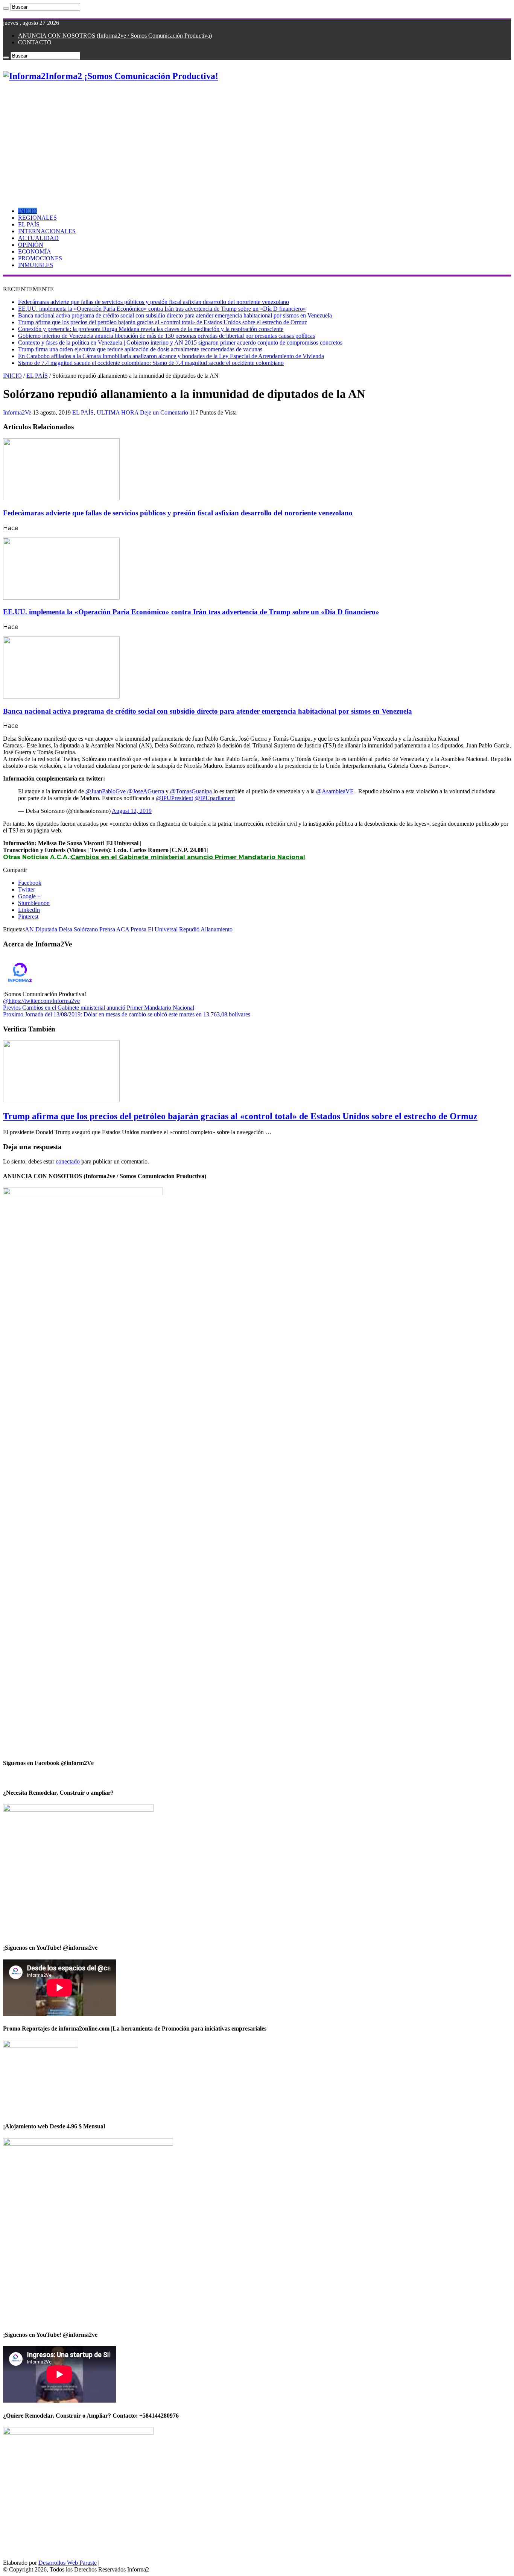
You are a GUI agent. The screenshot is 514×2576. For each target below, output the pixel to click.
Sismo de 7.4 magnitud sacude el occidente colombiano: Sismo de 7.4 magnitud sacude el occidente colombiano (151, 363)
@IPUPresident (174, 798)
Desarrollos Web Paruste (68, 2563)
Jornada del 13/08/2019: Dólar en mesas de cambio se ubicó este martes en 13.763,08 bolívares (127, 1014)
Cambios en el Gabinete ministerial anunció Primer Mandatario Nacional (188, 857)
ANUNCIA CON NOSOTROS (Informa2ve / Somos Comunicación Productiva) (115, 36)
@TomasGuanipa (191, 791)
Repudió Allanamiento (206, 929)
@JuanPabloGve (106, 791)
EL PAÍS (29, 224)
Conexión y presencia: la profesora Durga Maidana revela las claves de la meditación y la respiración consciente (151, 329)
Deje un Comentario (164, 412)
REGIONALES (37, 218)
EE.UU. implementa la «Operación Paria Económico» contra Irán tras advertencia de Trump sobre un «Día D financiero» (162, 309)
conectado (68, 1161)
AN (29, 929)
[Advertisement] (257, 141)
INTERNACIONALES (47, 231)
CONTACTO (35, 42)
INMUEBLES (36, 265)
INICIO (27, 211)
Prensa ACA (114, 929)
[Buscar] (6, 9)
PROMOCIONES (40, 258)
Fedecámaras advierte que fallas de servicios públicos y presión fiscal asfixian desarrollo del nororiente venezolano (154, 302)
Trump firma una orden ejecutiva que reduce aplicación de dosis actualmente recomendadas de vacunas (140, 349)
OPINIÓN (31, 245)
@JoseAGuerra (146, 791)
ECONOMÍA (35, 251)
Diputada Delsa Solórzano (67, 929)
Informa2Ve (18, 412)
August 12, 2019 (132, 811)
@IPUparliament (215, 798)
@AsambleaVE (335, 791)
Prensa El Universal (154, 929)
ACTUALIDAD (38, 238)
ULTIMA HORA (118, 412)
